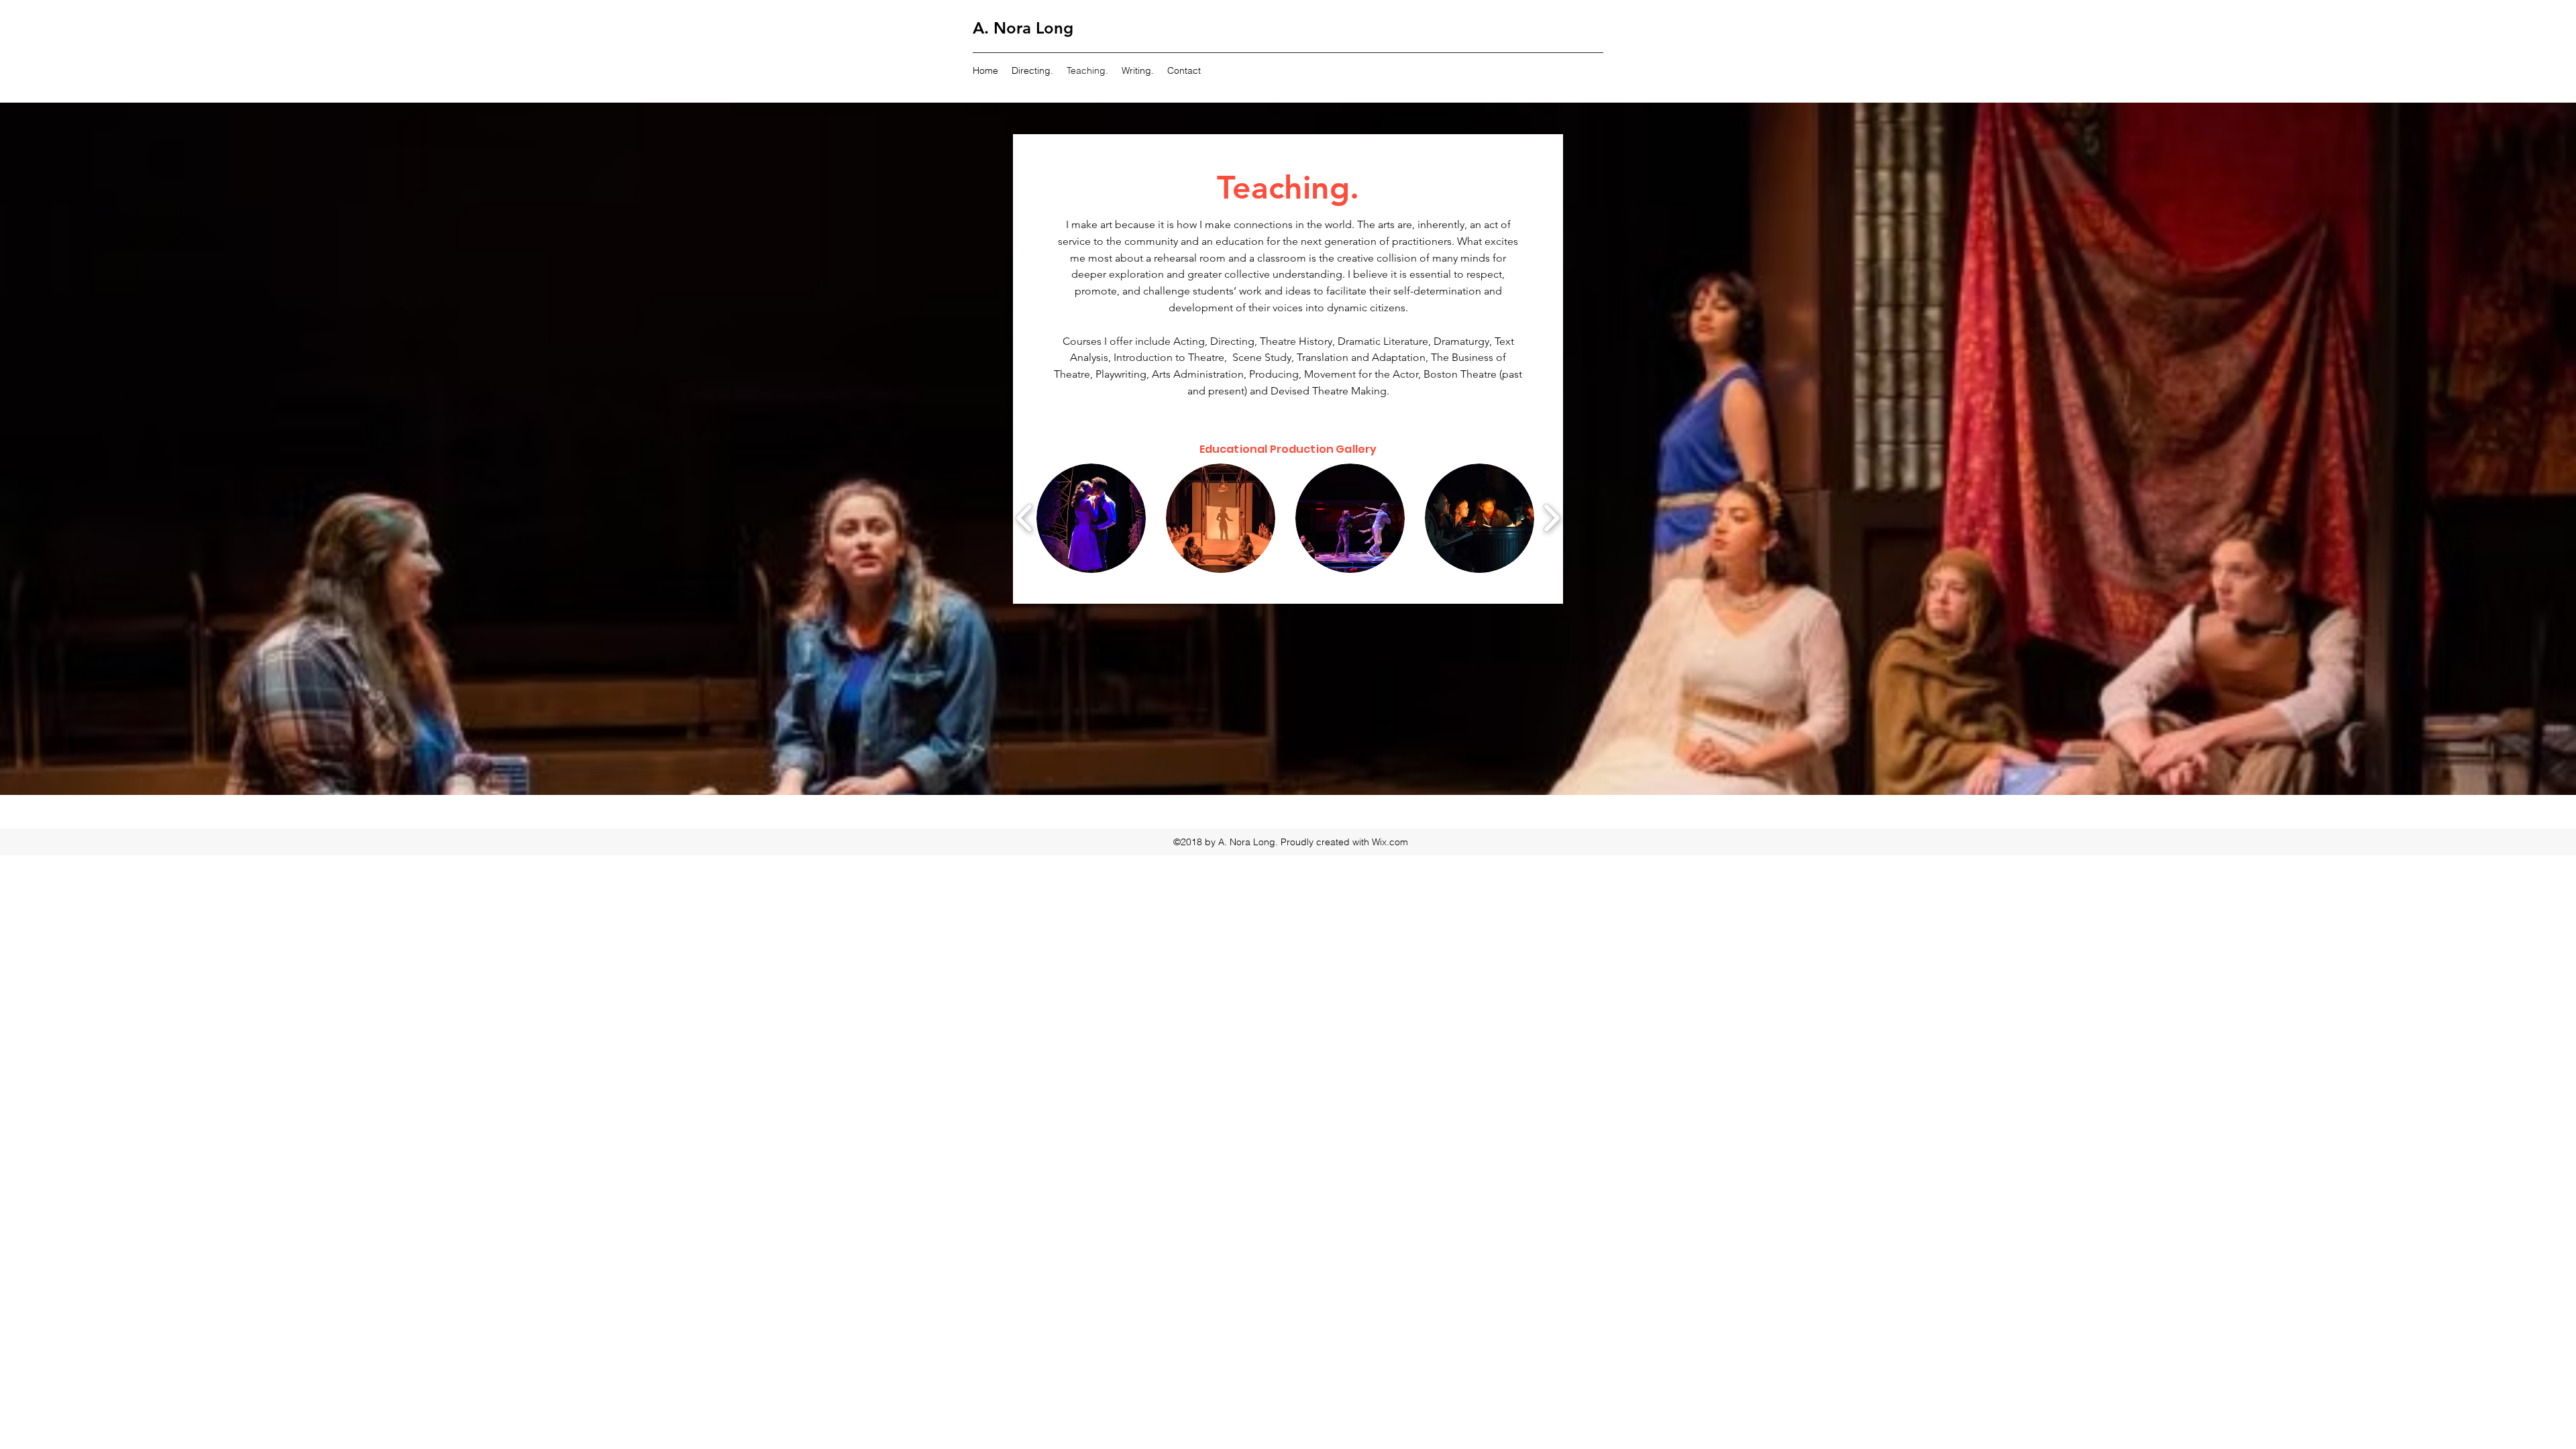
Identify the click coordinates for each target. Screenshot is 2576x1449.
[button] (1091, 518)
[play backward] (1025, 518)
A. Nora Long (1023, 28)
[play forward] (1551, 518)
